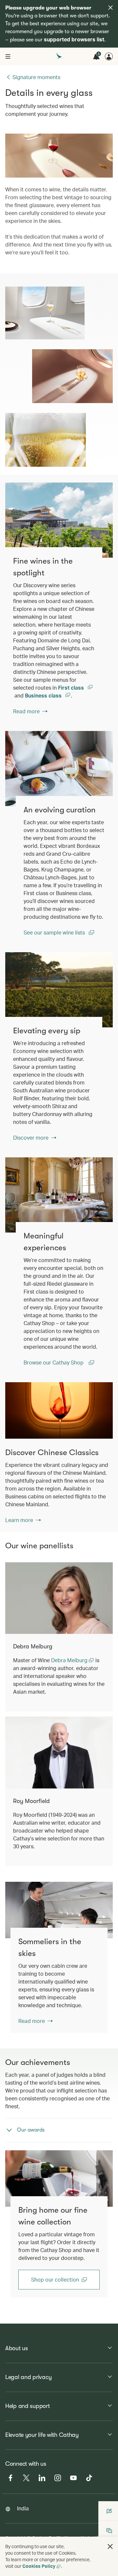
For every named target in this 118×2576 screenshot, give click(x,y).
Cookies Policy (39, 2566)
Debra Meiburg (70, 1660)
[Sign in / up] (109, 56)
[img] (110, 8)
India (23, 2508)
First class (72, 687)
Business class (44, 695)
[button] (110, 2546)
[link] (59, 520)
